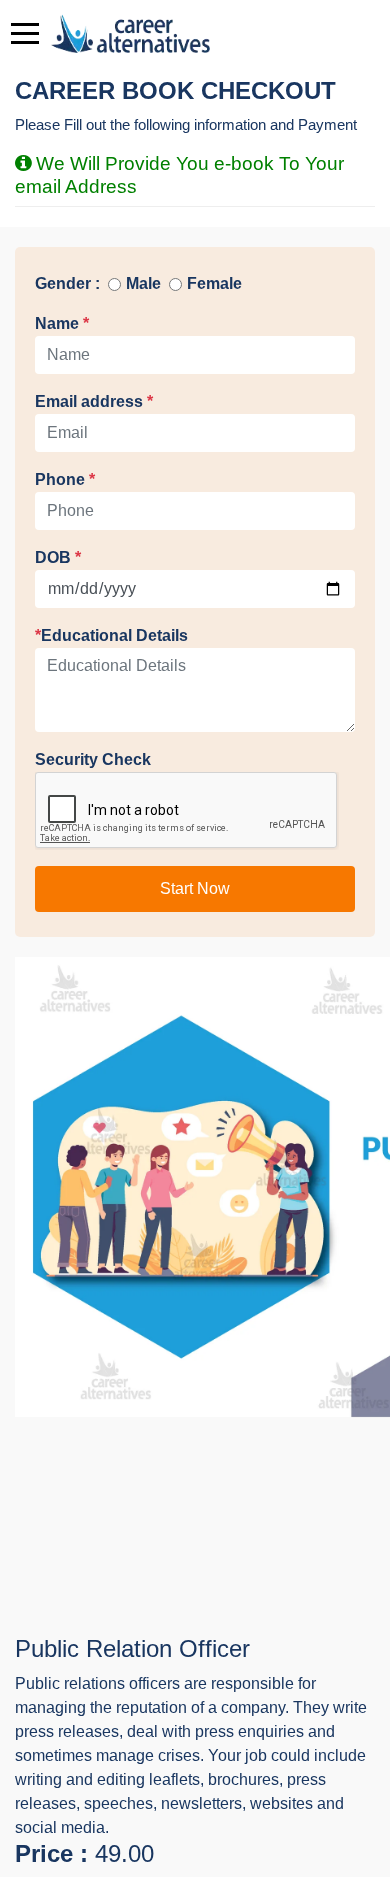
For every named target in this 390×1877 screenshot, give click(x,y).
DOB (58, 557)
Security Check (93, 759)
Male (143, 283)
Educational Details (111, 635)
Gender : (67, 283)
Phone (65, 479)
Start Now (195, 888)
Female (214, 283)
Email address (94, 401)
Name (62, 323)
